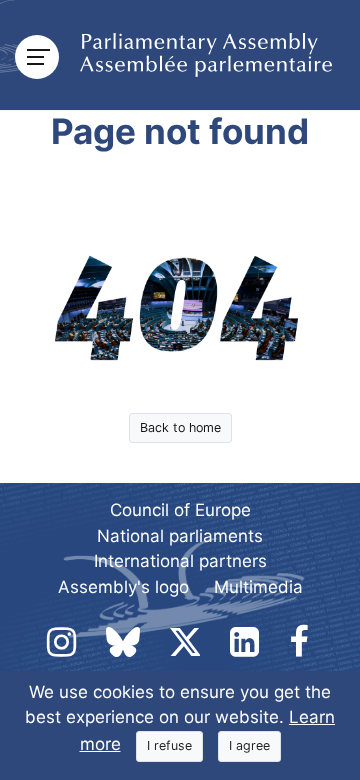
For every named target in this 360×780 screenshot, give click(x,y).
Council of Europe (180, 510)
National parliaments (180, 536)
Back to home (180, 427)
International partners (180, 561)
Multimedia (258, 587)
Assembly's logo (123, 587)
